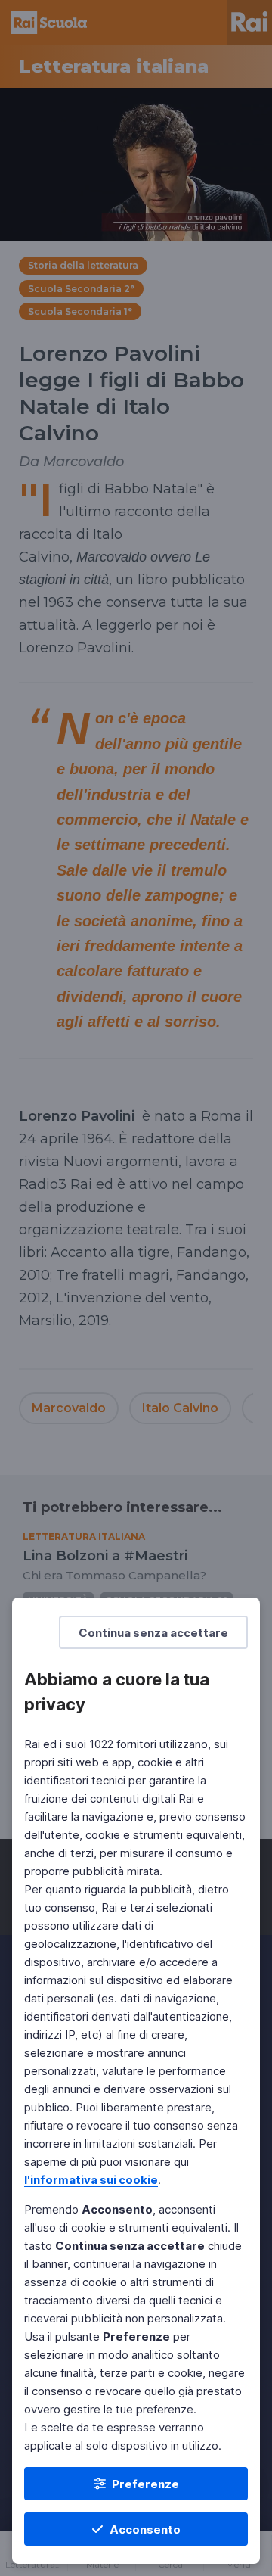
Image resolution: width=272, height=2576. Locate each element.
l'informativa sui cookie (91, 2180)
